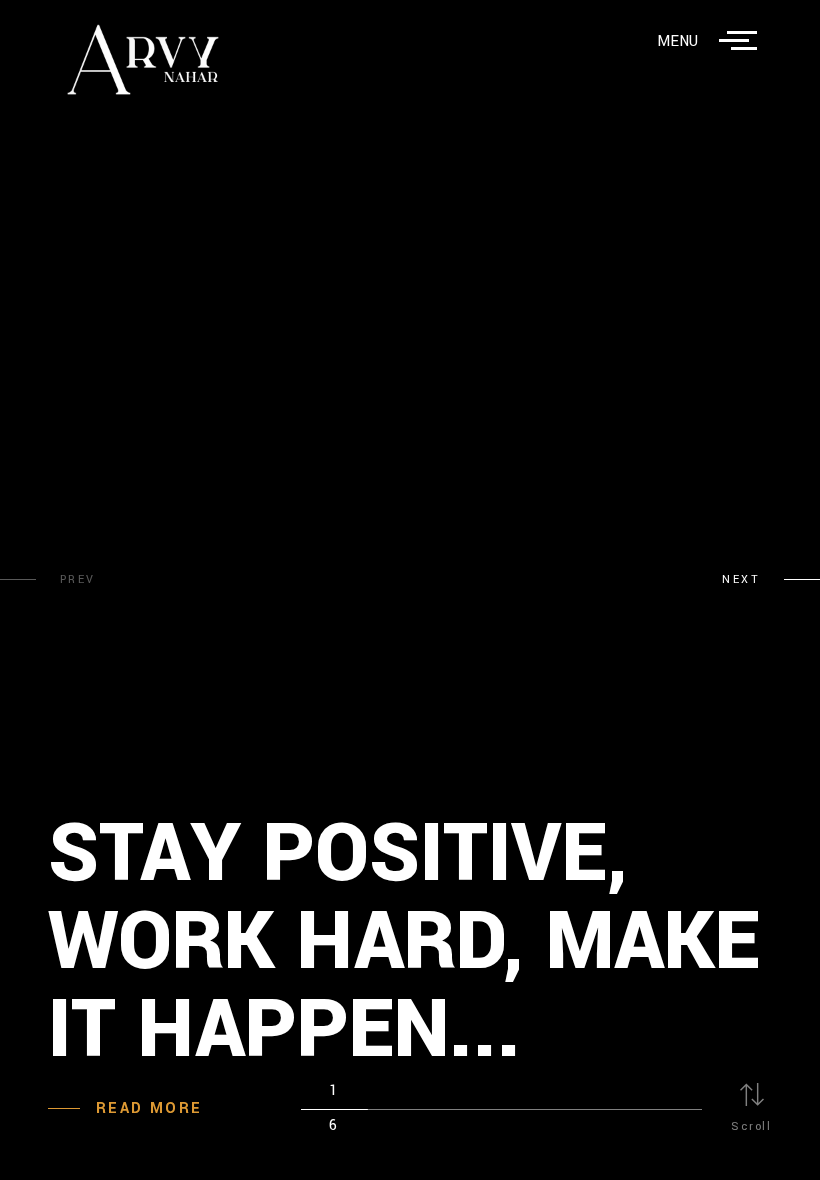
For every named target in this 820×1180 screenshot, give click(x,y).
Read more (149, 1108)
